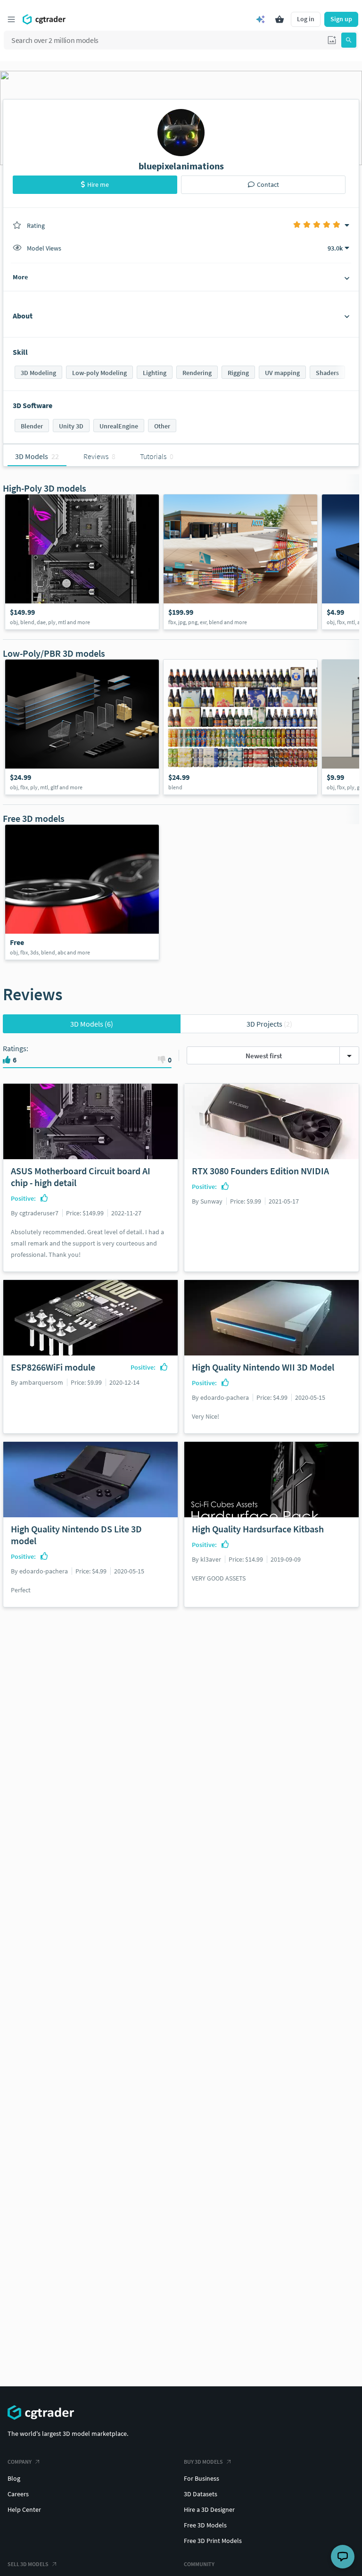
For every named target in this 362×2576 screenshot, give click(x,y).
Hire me (98, 184)
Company (20, 2462)
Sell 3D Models (28, 2564)
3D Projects (269, 1024)
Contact (268, 184)
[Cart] (280, 19)
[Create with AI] (261, 19)
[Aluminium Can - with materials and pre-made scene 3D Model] (82, 892)
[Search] (349, 40)
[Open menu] (11, 19)
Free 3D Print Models (213, 2541)
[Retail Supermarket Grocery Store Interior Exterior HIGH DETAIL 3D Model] (240, 562)
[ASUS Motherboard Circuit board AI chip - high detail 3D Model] (82, 562)
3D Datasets (201, 2494)
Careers (18, 2494)
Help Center (24, 2509)
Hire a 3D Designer (209, 2509)
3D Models (92, 1024)
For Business (202, 2478)
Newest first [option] (264, 1056)
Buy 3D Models (203, 2462)
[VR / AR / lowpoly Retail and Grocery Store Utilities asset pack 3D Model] (82, 727)
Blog (14, 2478)
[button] (332, 40)
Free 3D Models (205, 2525)
